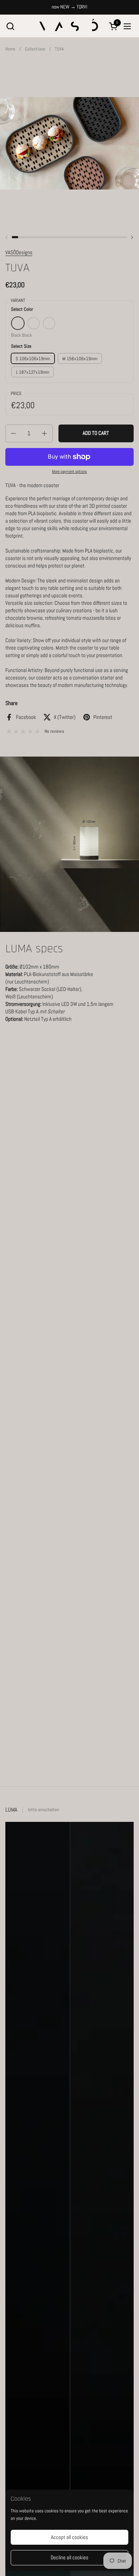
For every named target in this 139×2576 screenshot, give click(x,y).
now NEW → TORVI (69, 7)
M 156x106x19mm (80, 359)
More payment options (69, 471)
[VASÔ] (69, 26)
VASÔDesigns (19, 252)
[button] (10, 26)
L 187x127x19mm (33, 372)
